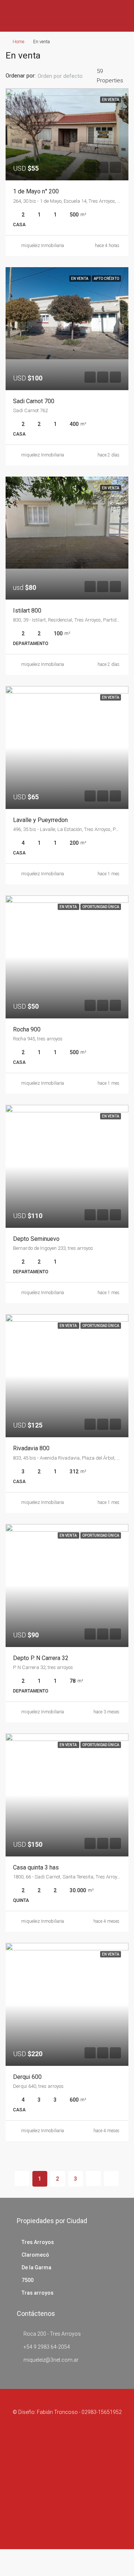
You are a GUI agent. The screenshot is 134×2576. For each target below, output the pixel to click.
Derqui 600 (27, 2077)
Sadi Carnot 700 (34, 401)
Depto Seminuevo (36, 1239)
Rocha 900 (27, 1029)
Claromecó (35, 2255)
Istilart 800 (27, 611)
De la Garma (36, 2267)
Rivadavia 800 (31, 1448)
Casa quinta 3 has (36, 1867)
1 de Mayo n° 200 (36, 191)
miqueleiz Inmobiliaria (43, 246)
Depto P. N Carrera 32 (41, 1658)
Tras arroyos (38, 2293)
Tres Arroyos (38, 2242)
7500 (28, 2280)
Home (18, 42)
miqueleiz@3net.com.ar (51, 2360)
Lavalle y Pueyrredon (40, 820)
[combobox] (66, 76)
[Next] (93, 2178)
